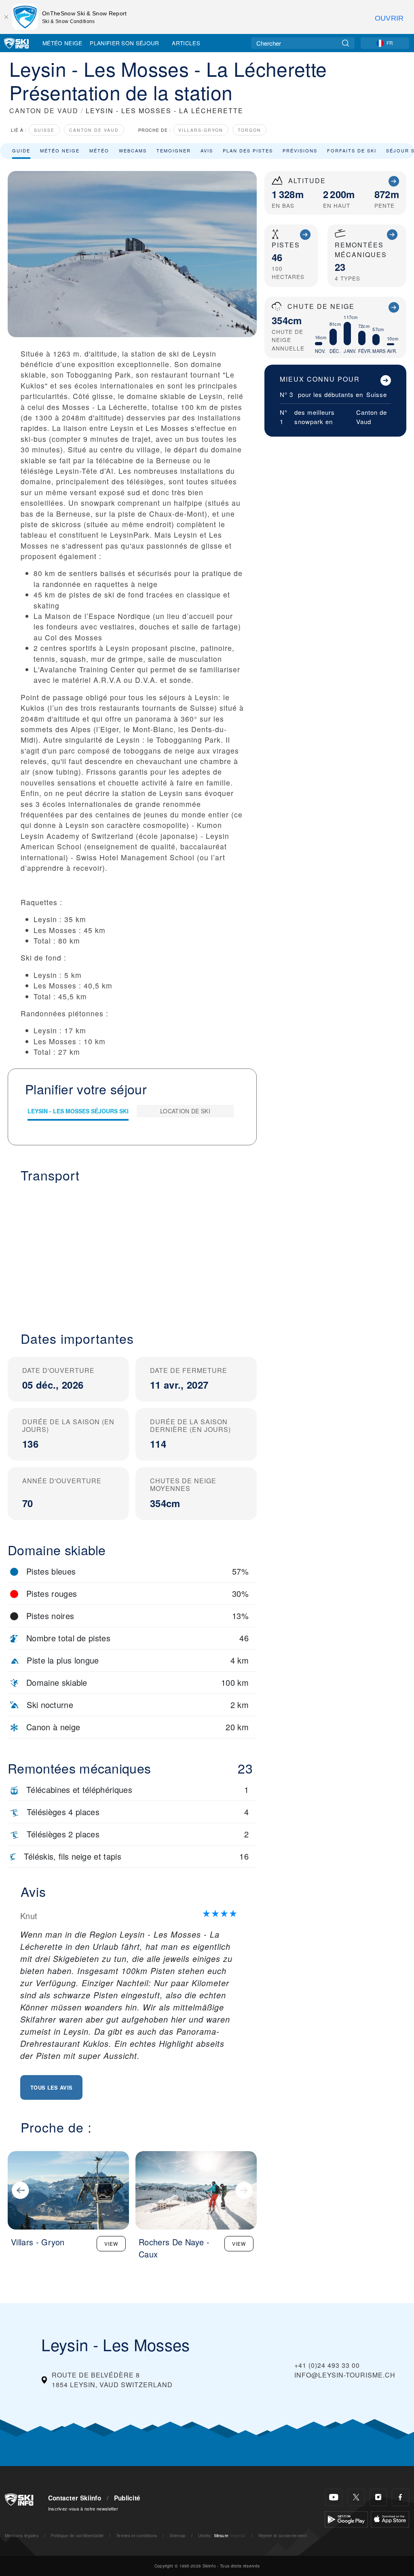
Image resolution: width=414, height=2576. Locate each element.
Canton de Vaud (94, 130)
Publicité (127, 2498)
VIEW (111, 2243)
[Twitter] (356, 2497)
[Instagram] (378, 2497)
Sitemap (177, 2535)
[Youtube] (334, 2497)
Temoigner (174, 150)
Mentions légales (22, 2535)
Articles (186, 43)
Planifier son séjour (124, 43)
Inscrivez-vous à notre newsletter (83, 2508)
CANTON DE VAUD (44, 111)
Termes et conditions (136, 2535)
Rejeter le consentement (283, 2535)
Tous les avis (51, 2087)
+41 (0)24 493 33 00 (327, 2365)
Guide (21, 150)
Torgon (249, 130)
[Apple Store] (390, 2518)
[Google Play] (346, 2518)
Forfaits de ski (352, 150)
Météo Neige (62, 43)
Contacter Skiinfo (75, 2498)
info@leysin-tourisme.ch (345, 2375)
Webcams (133, 150)
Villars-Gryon (201, 130)
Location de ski (185, 1111)
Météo (99, 150)
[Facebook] (400, 2497)
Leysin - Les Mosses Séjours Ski (78, 1111)
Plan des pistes (248, 150)
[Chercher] (345, 43)
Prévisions (300, 150)
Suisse (44, 130)
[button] (132, 1252)
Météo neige (60, 150)
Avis (207, 150)
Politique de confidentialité (77, 2535)
